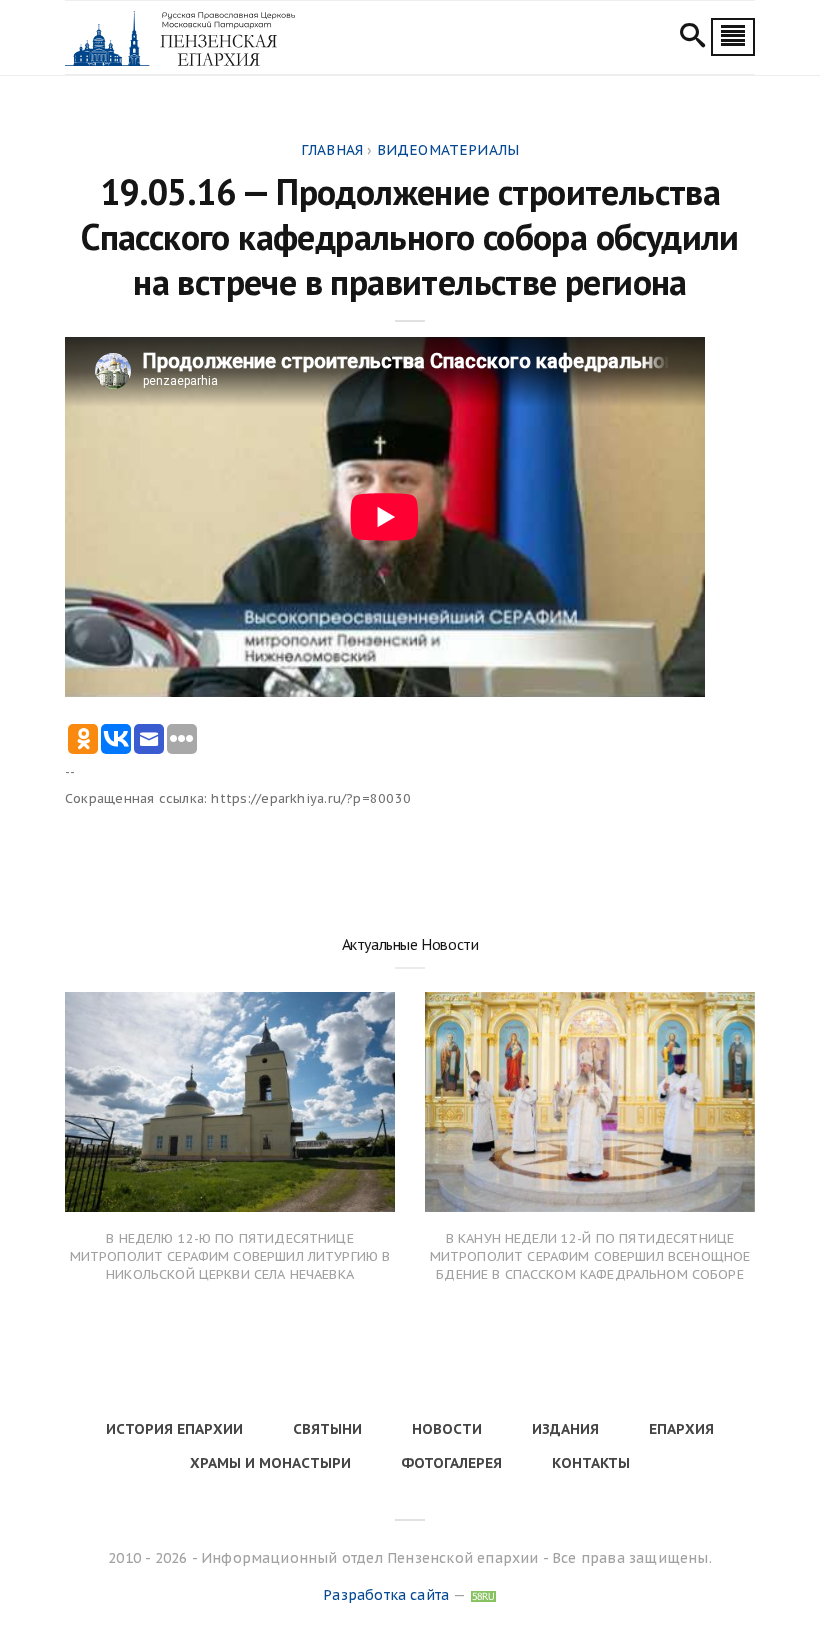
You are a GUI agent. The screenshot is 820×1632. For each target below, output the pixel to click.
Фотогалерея (451, 1463)
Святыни (327, 1429)
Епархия (681, 1429)
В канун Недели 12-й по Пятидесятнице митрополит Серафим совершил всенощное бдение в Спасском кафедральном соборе (590, 1256)
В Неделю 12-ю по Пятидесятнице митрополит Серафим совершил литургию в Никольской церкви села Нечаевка (230, 1256)
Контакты (591, 1463)
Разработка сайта (386, 1595)
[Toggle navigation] (733, 37)
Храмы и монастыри (270, 1463)
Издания (565, 1429)
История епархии (174, 1429)
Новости (447, 1429)
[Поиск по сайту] (692, 38)
